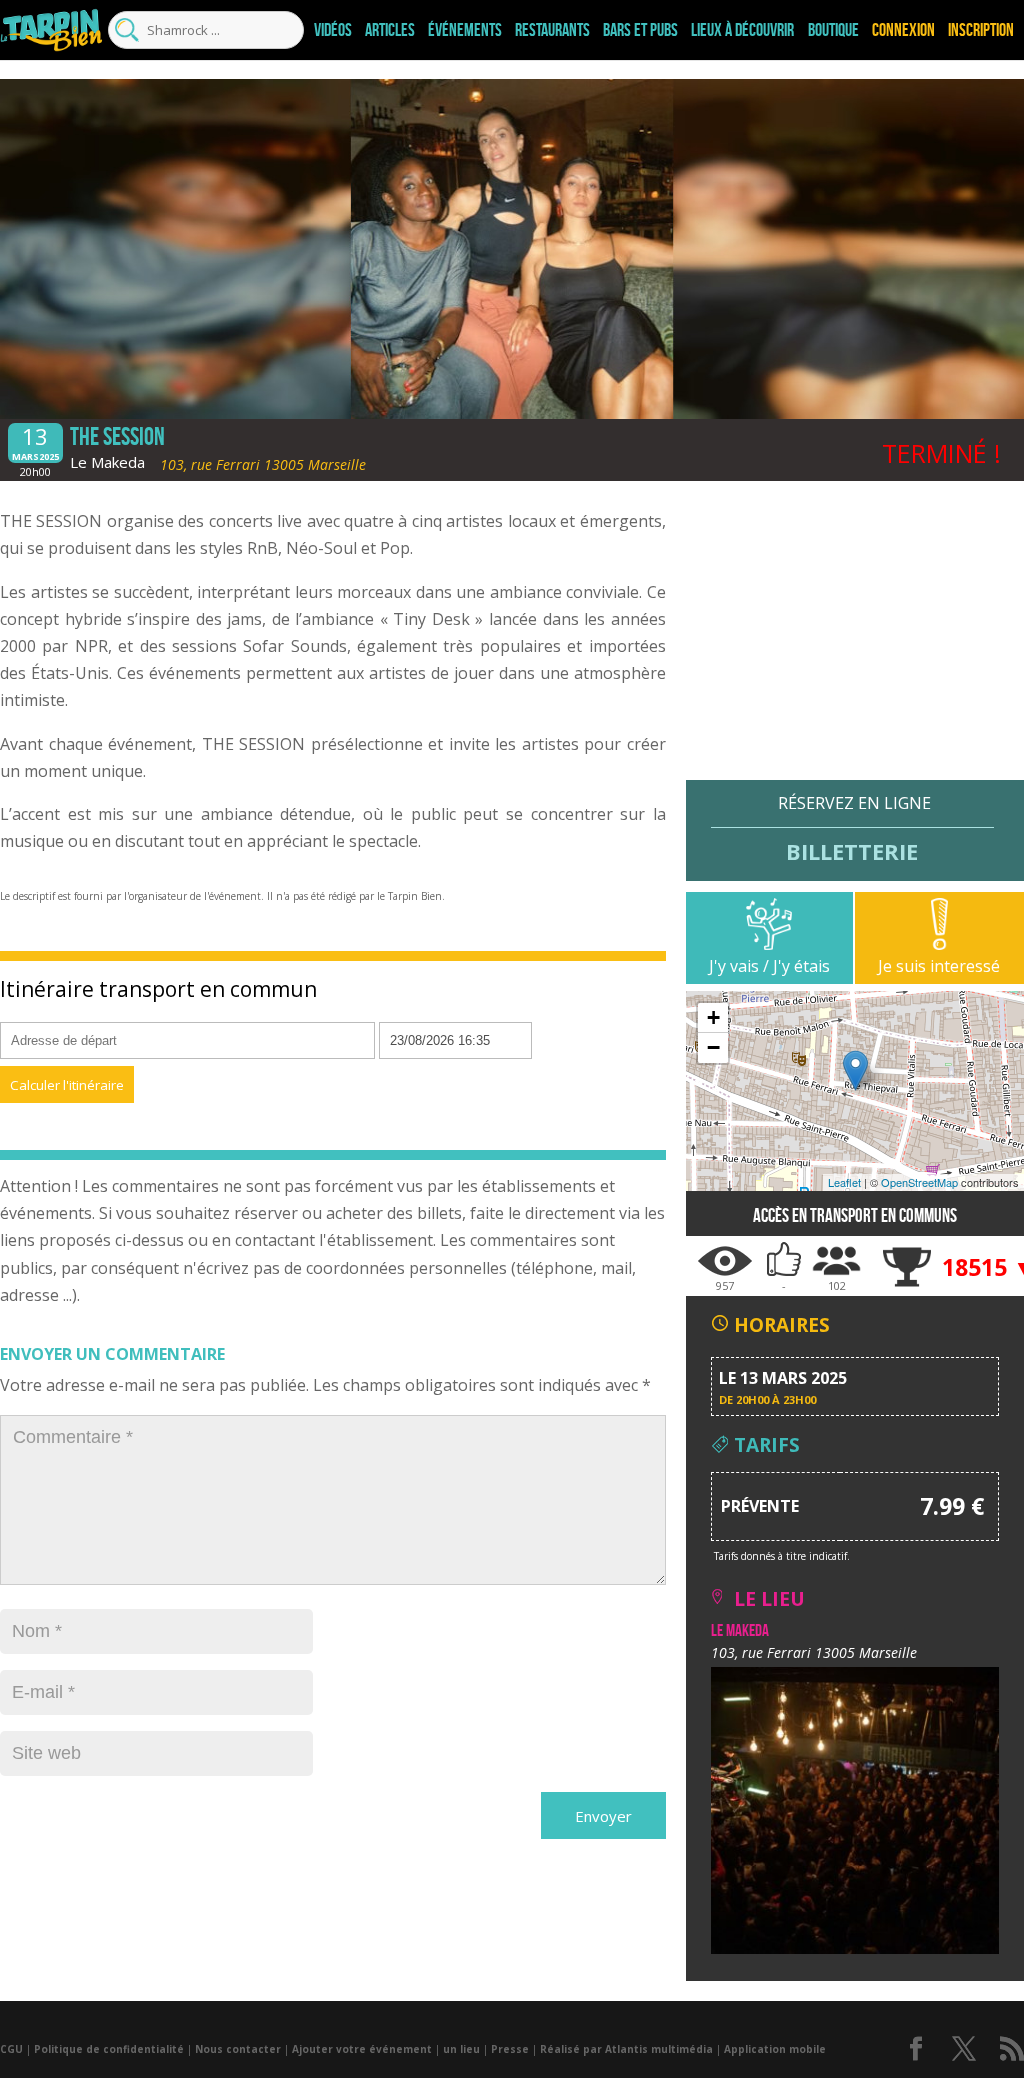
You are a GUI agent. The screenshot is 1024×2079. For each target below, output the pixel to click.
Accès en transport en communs (855, 1215)
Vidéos (333, 30)
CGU (11, 2049)
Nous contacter (238, 2049)
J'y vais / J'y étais (769, 966)
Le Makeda (107, 462)
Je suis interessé (939, 966)
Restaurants (552, 30)
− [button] (713, 1047)
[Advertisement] (855, 640)
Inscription (981, 30)
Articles (390, 30)
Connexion (903, 30)
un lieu (461, 2049)
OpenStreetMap (919, 1182)
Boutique (833, 30)
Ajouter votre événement (362, 2049)
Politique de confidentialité (109, 2049)
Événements (465, 30)
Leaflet (844, 1182)
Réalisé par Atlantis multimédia (626, 2049)
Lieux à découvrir (742, 30)
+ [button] (713, 1017)
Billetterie (852, 850)
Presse (510, 2049)
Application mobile (775, 2049)
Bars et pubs (640, 30)
